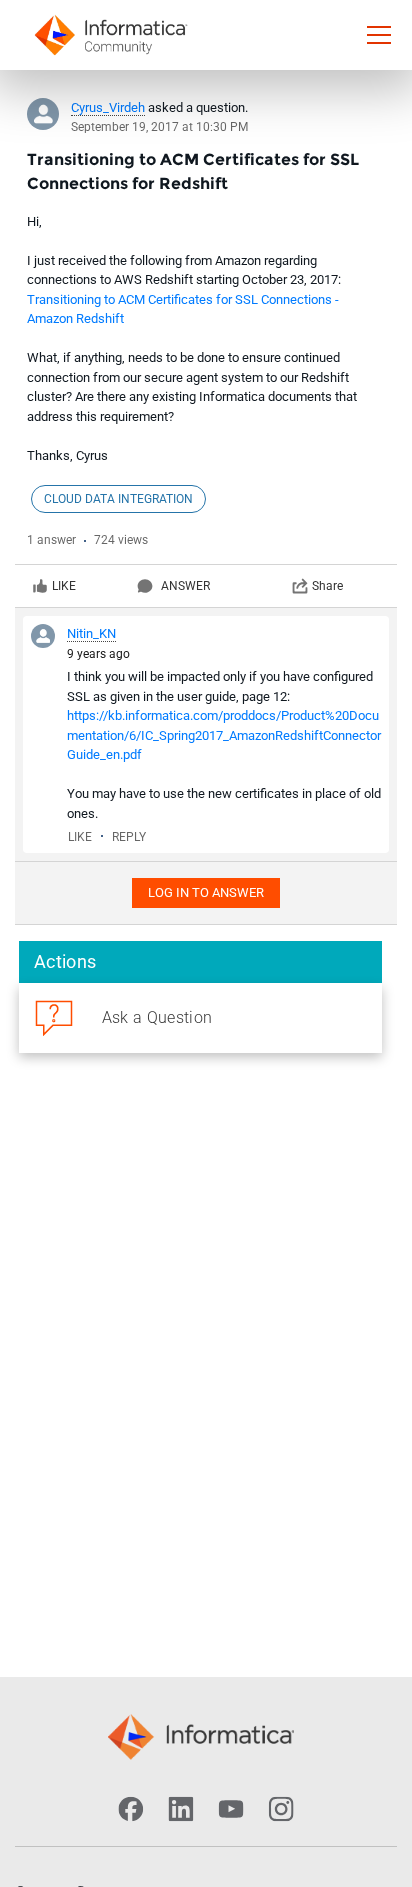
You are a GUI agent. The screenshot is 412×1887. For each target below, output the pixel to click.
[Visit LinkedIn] (181, 1809)
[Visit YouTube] (231, 1809)
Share (327, 586)
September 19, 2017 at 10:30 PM (159, 127)
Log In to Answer (206, 892)
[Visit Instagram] (281, 1809)
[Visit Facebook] (131, 1809)
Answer (185, 586)
